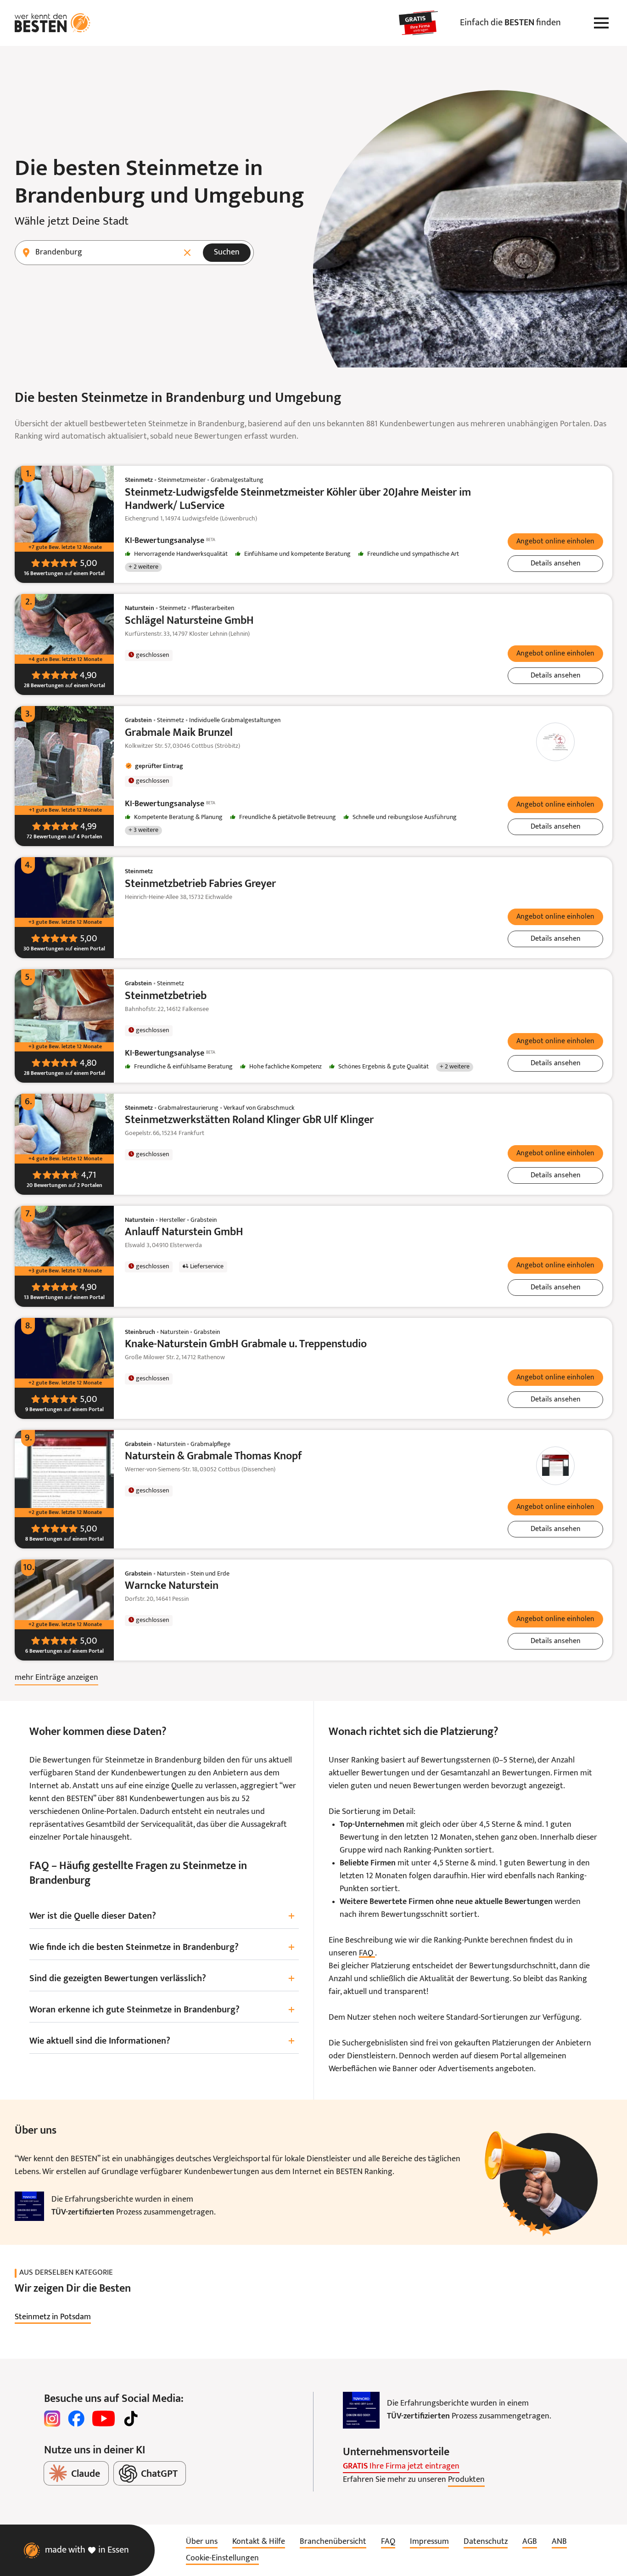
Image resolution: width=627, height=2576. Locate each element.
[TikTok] (131, 2418)
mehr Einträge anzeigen (56, 1678)
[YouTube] (104, 2418)
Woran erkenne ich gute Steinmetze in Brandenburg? (162, 2010)
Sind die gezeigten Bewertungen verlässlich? (162, 1979)
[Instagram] (52, 2418)
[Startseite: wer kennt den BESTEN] (53, 23)
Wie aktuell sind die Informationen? (162, 2042)
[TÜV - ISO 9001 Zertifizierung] (29, 2206)
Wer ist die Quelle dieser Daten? (162, 1917)
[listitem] (53, 2317)
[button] (555, 542)
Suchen (227, 252)
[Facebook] (76, 2418)
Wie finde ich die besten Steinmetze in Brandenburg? (162, 1948)
